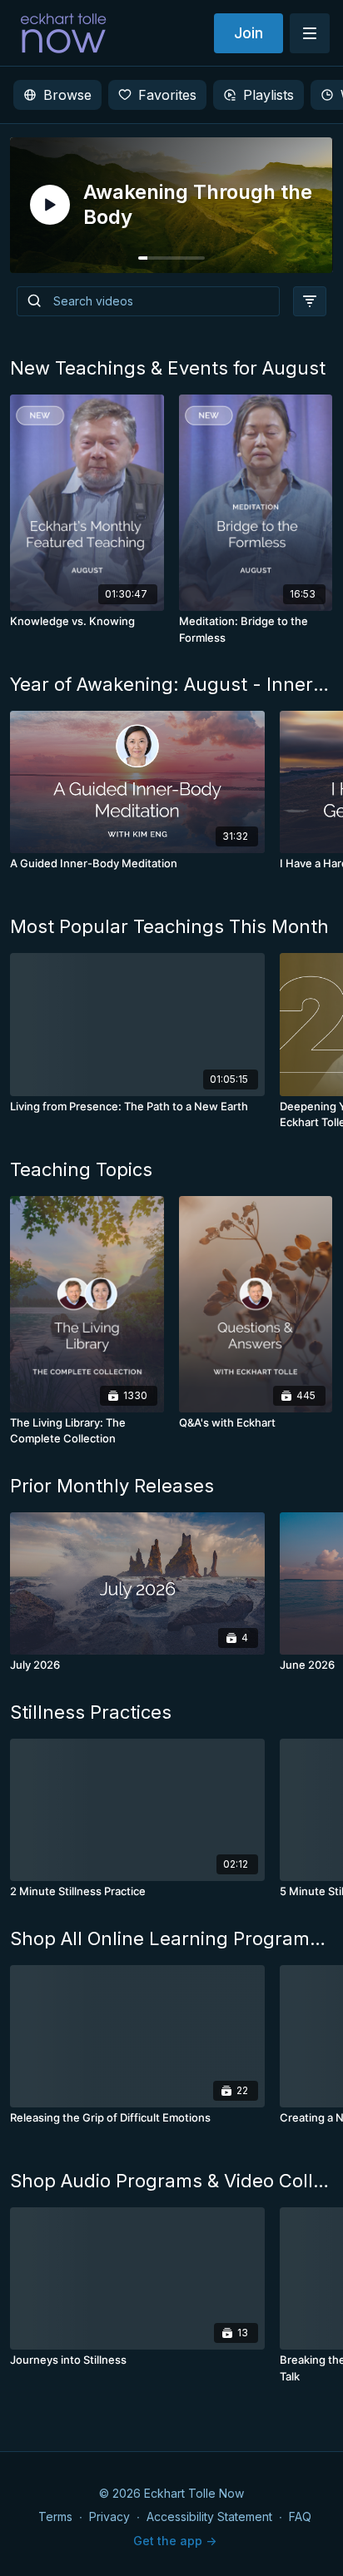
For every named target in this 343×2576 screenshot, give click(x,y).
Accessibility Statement (209, 2516)
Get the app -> (175, 2541)
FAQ (300, 2516)
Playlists (268, 95)
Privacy (109, 2516)
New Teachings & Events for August (168, 368)
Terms (55, 2516)
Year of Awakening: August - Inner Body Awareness (171, 684)
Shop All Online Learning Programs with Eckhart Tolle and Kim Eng (171, 1938)
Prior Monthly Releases (112, 1486)
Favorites (167, 95)
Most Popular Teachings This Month (169, 926)
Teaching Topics (81, 1169)
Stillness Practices (91, 1712)
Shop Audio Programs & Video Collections (171, 2181)
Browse (67, 95)
